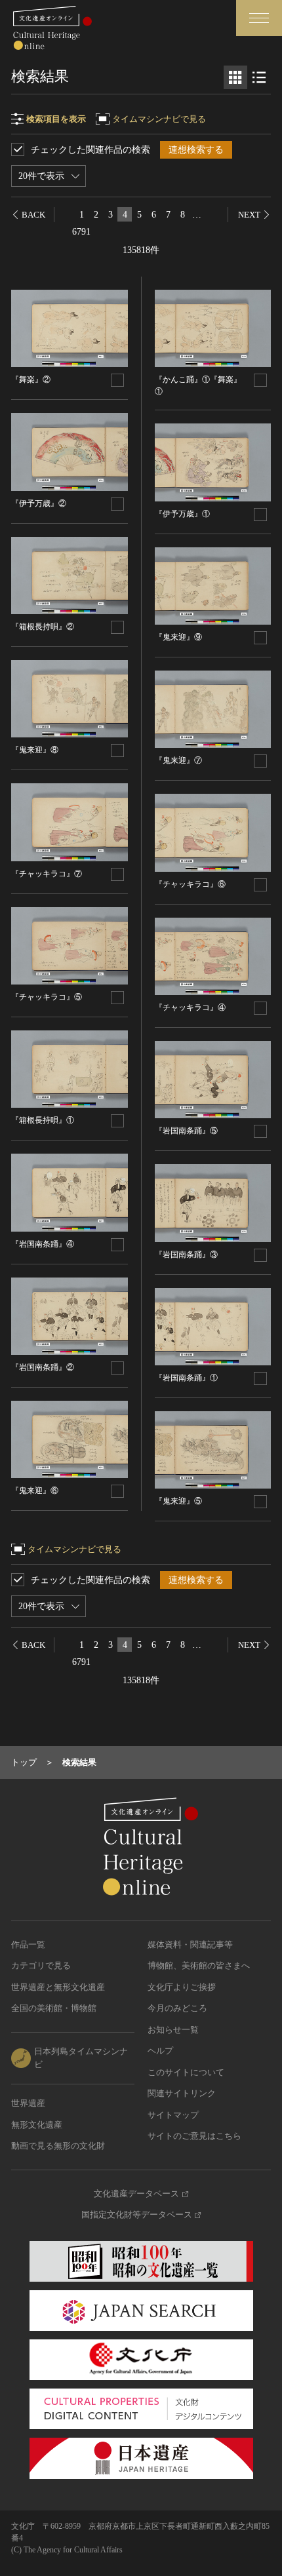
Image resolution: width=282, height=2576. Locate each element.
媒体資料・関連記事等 (190, 1944)
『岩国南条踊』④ (43, 1244)
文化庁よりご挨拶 (182, 1987)
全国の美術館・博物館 (54, 2008)
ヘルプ (160, 2051)
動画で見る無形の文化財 (58, 2146)
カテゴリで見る (41, 1965)
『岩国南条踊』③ (186, 1255)
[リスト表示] (259, 77)
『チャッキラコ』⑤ (47, 997)
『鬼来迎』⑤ (178, 1501)
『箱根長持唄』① (43, 1120)
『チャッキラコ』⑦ (47, 874)
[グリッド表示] (235, 77)
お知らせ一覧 (173, 2030)
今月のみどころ (177, 2008)
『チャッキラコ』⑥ (190, 884)
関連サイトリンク (182, 2093)
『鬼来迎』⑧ (35, 750)
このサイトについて (186, 2072)
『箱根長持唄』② (43, 627)
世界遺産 (28, 2103)
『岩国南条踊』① (186, 1378)
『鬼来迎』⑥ (35, 1491)
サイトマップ (173, 2115)
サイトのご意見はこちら (194, 2136)
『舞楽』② (31, 380)
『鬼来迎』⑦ (178, 760)
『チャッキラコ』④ (190, 1007)
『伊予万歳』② (39, 503)
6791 (81, 232)
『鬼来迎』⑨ (178, 637)
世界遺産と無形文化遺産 (58, 1987)
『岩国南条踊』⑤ (186, 1131)
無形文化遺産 (37, 2125)
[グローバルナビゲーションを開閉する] (259, 18)
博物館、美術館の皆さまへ (199, 1965)
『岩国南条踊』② (43, 1367)
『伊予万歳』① (182, 514)
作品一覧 (28, 1944)
